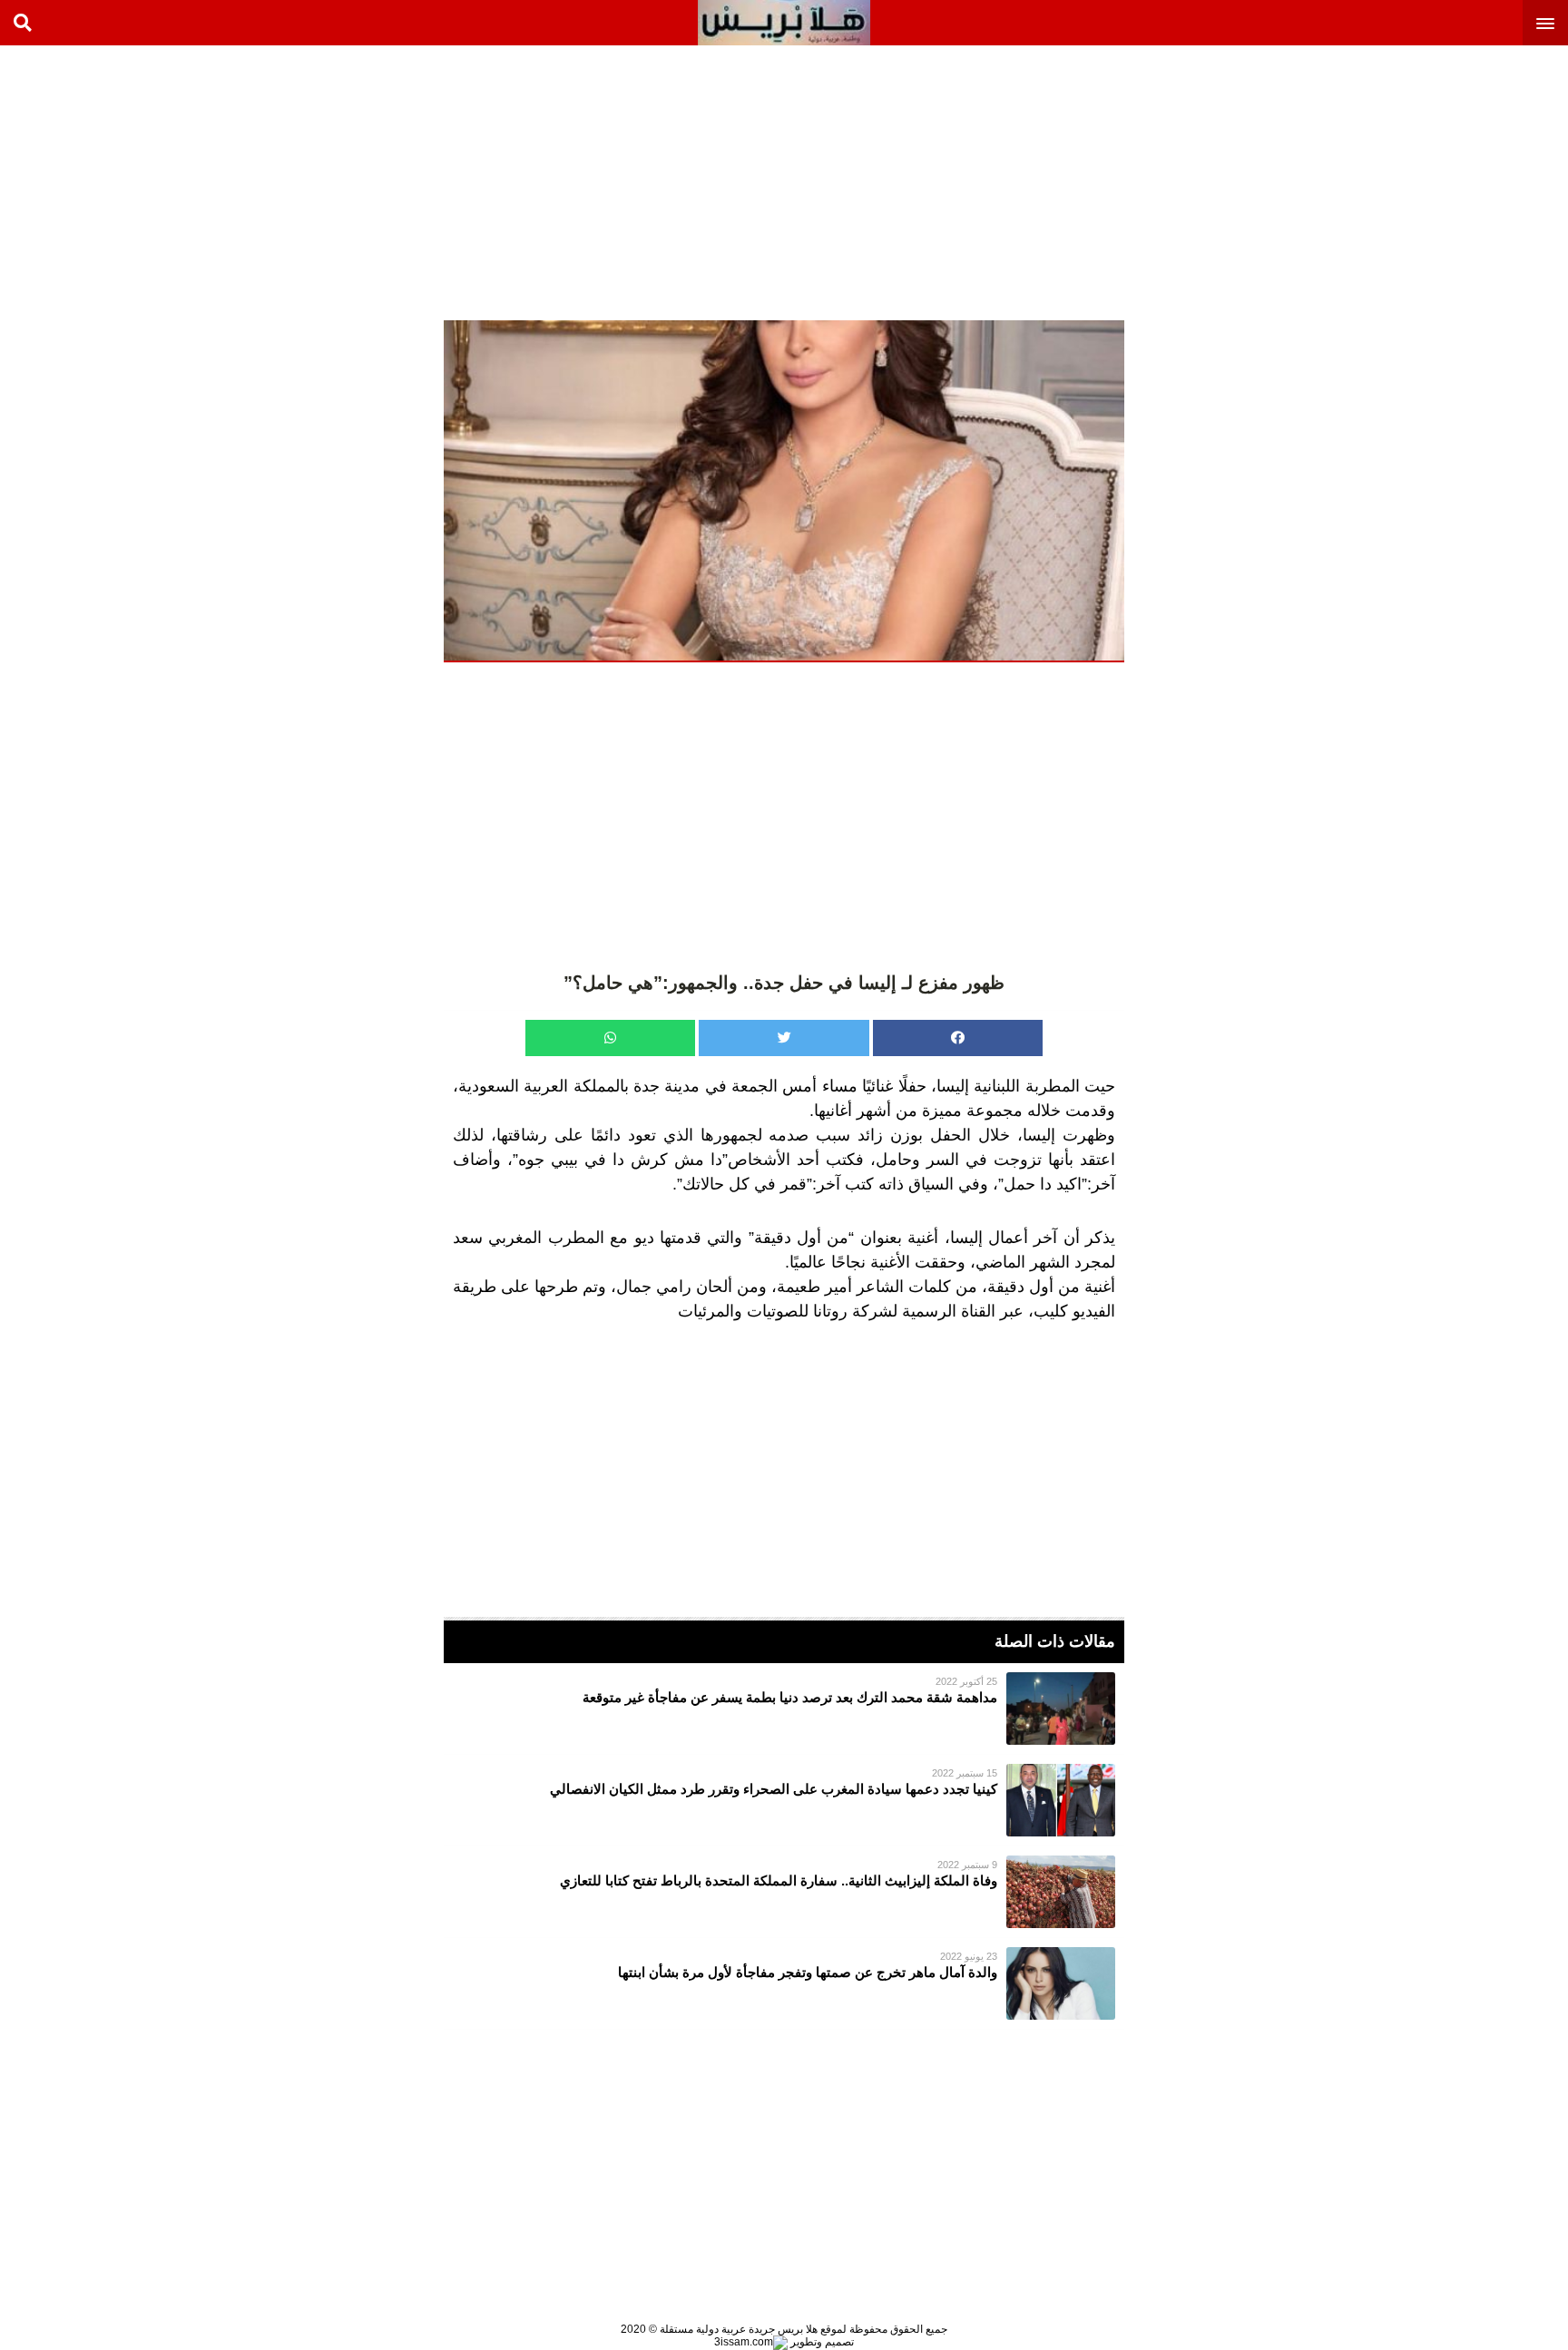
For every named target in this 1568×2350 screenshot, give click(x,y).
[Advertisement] (1432, 181)
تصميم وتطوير (821, 2342)
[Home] (784, 23)
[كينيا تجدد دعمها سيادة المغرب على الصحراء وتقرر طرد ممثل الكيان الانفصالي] (784, 1800)
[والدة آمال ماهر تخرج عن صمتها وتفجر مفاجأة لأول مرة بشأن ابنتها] (784, 1983)
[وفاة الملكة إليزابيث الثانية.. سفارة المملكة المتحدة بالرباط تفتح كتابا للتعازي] (784, 1892)
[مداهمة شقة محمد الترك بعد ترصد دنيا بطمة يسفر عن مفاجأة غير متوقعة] (784, 1709)
